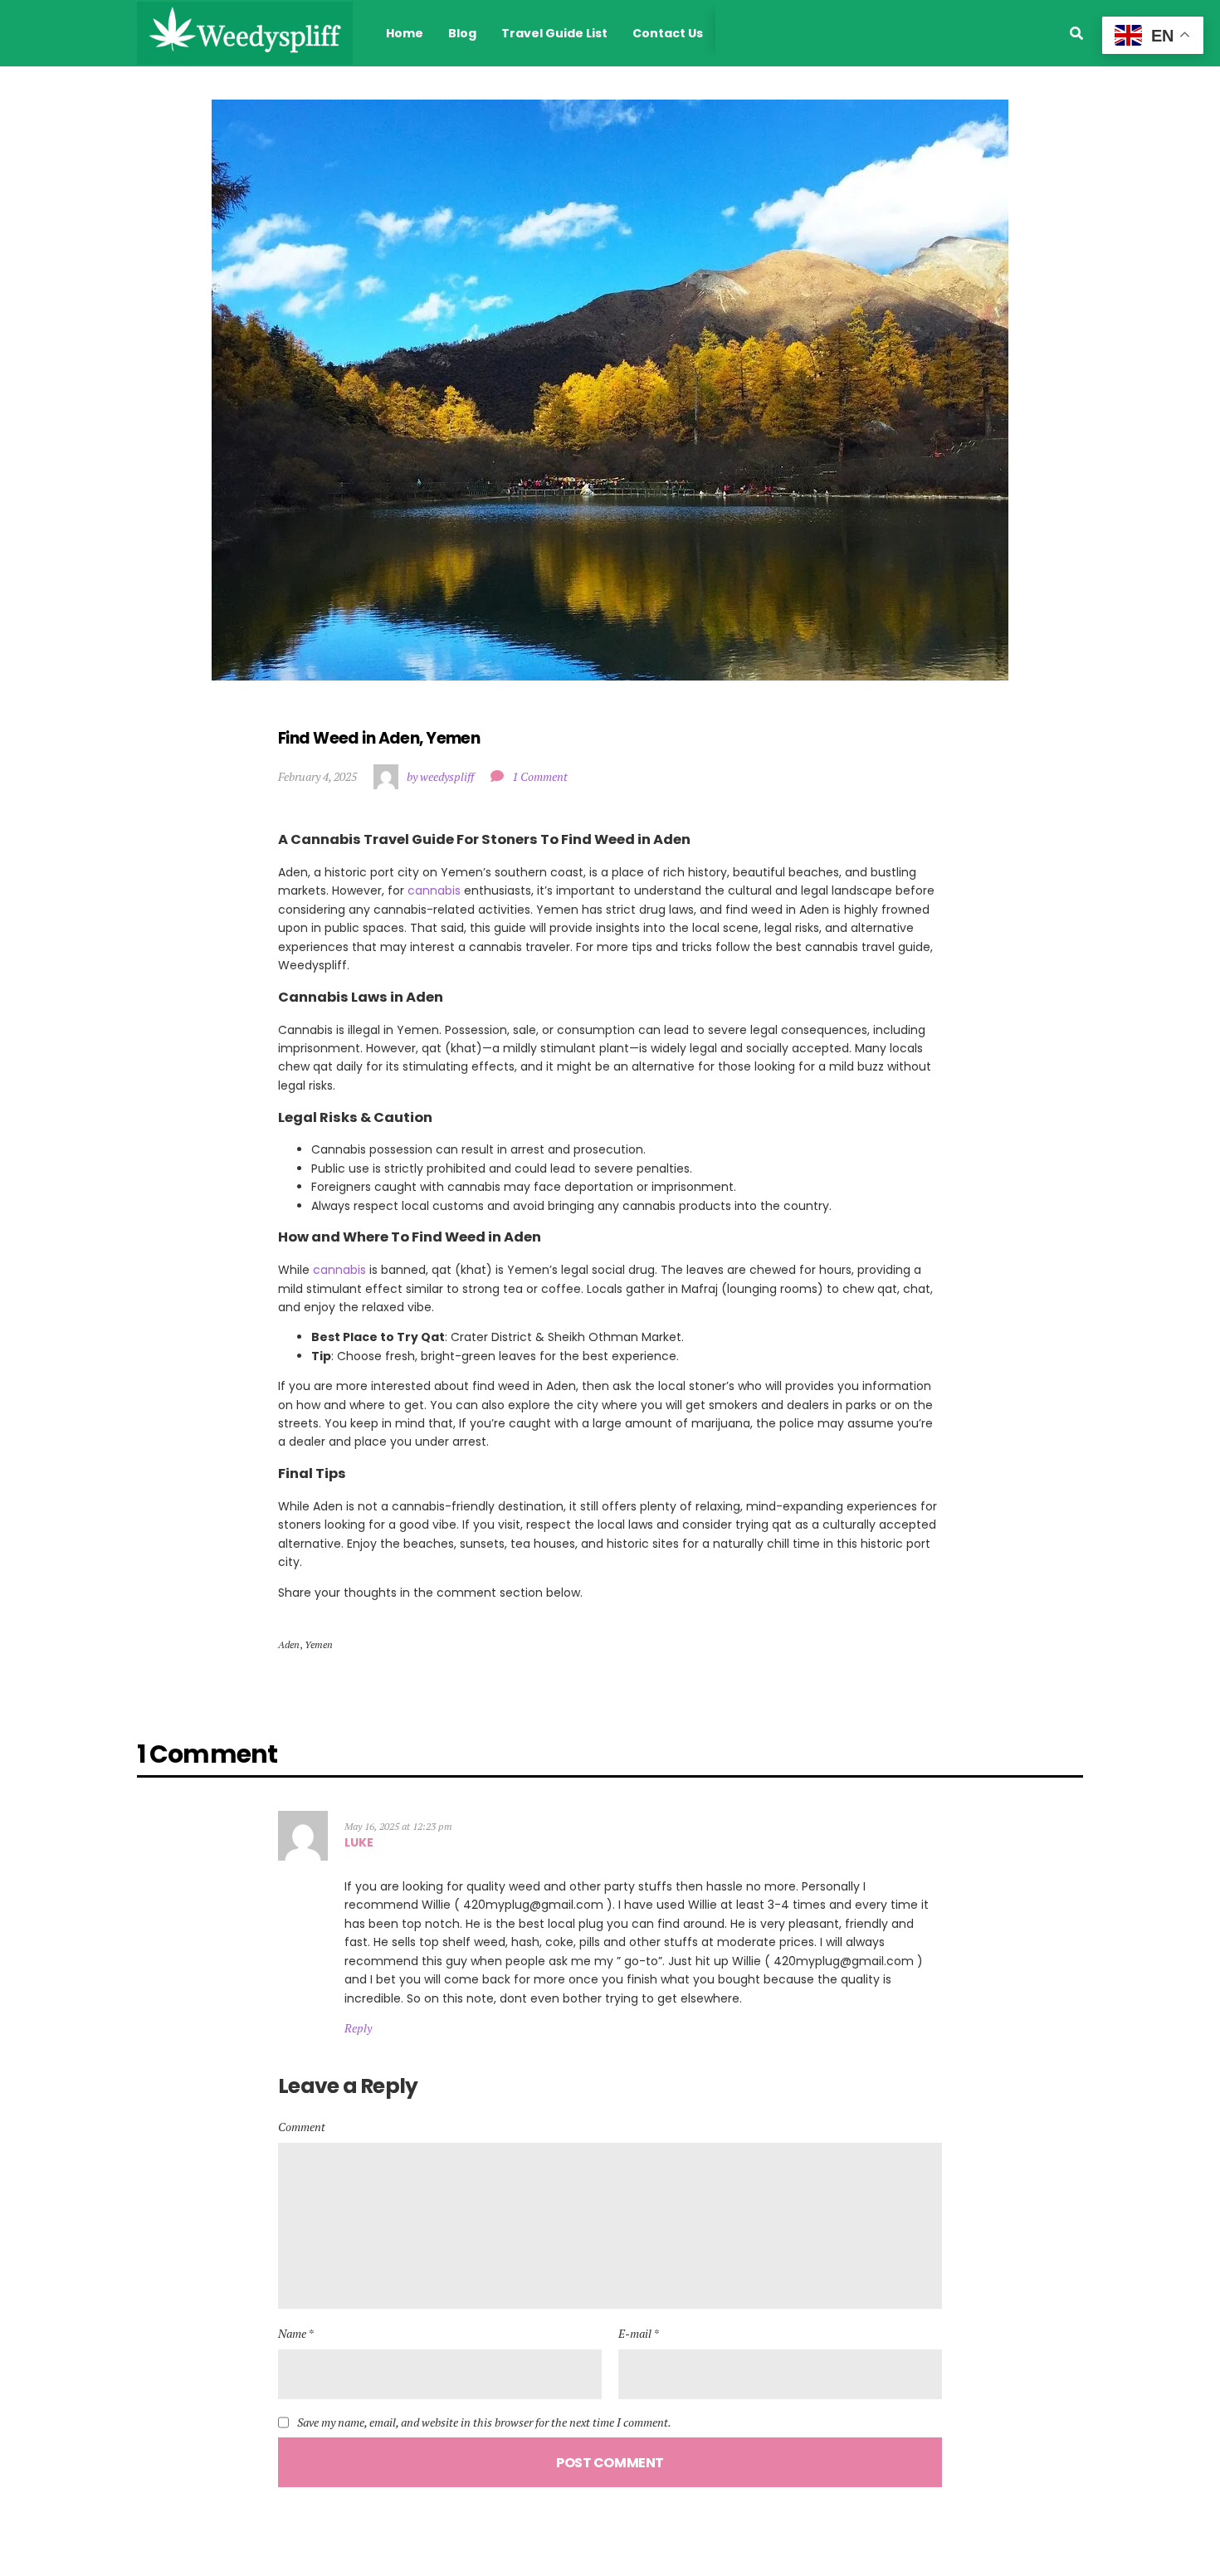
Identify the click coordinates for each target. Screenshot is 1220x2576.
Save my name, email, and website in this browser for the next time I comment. (484, 2422)
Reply (358, 2028)
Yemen (319, 1644)
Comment (302, 2127)
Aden (289, 1644)
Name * (296, 2333)
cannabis (434, 890)
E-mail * (639, 2333)
